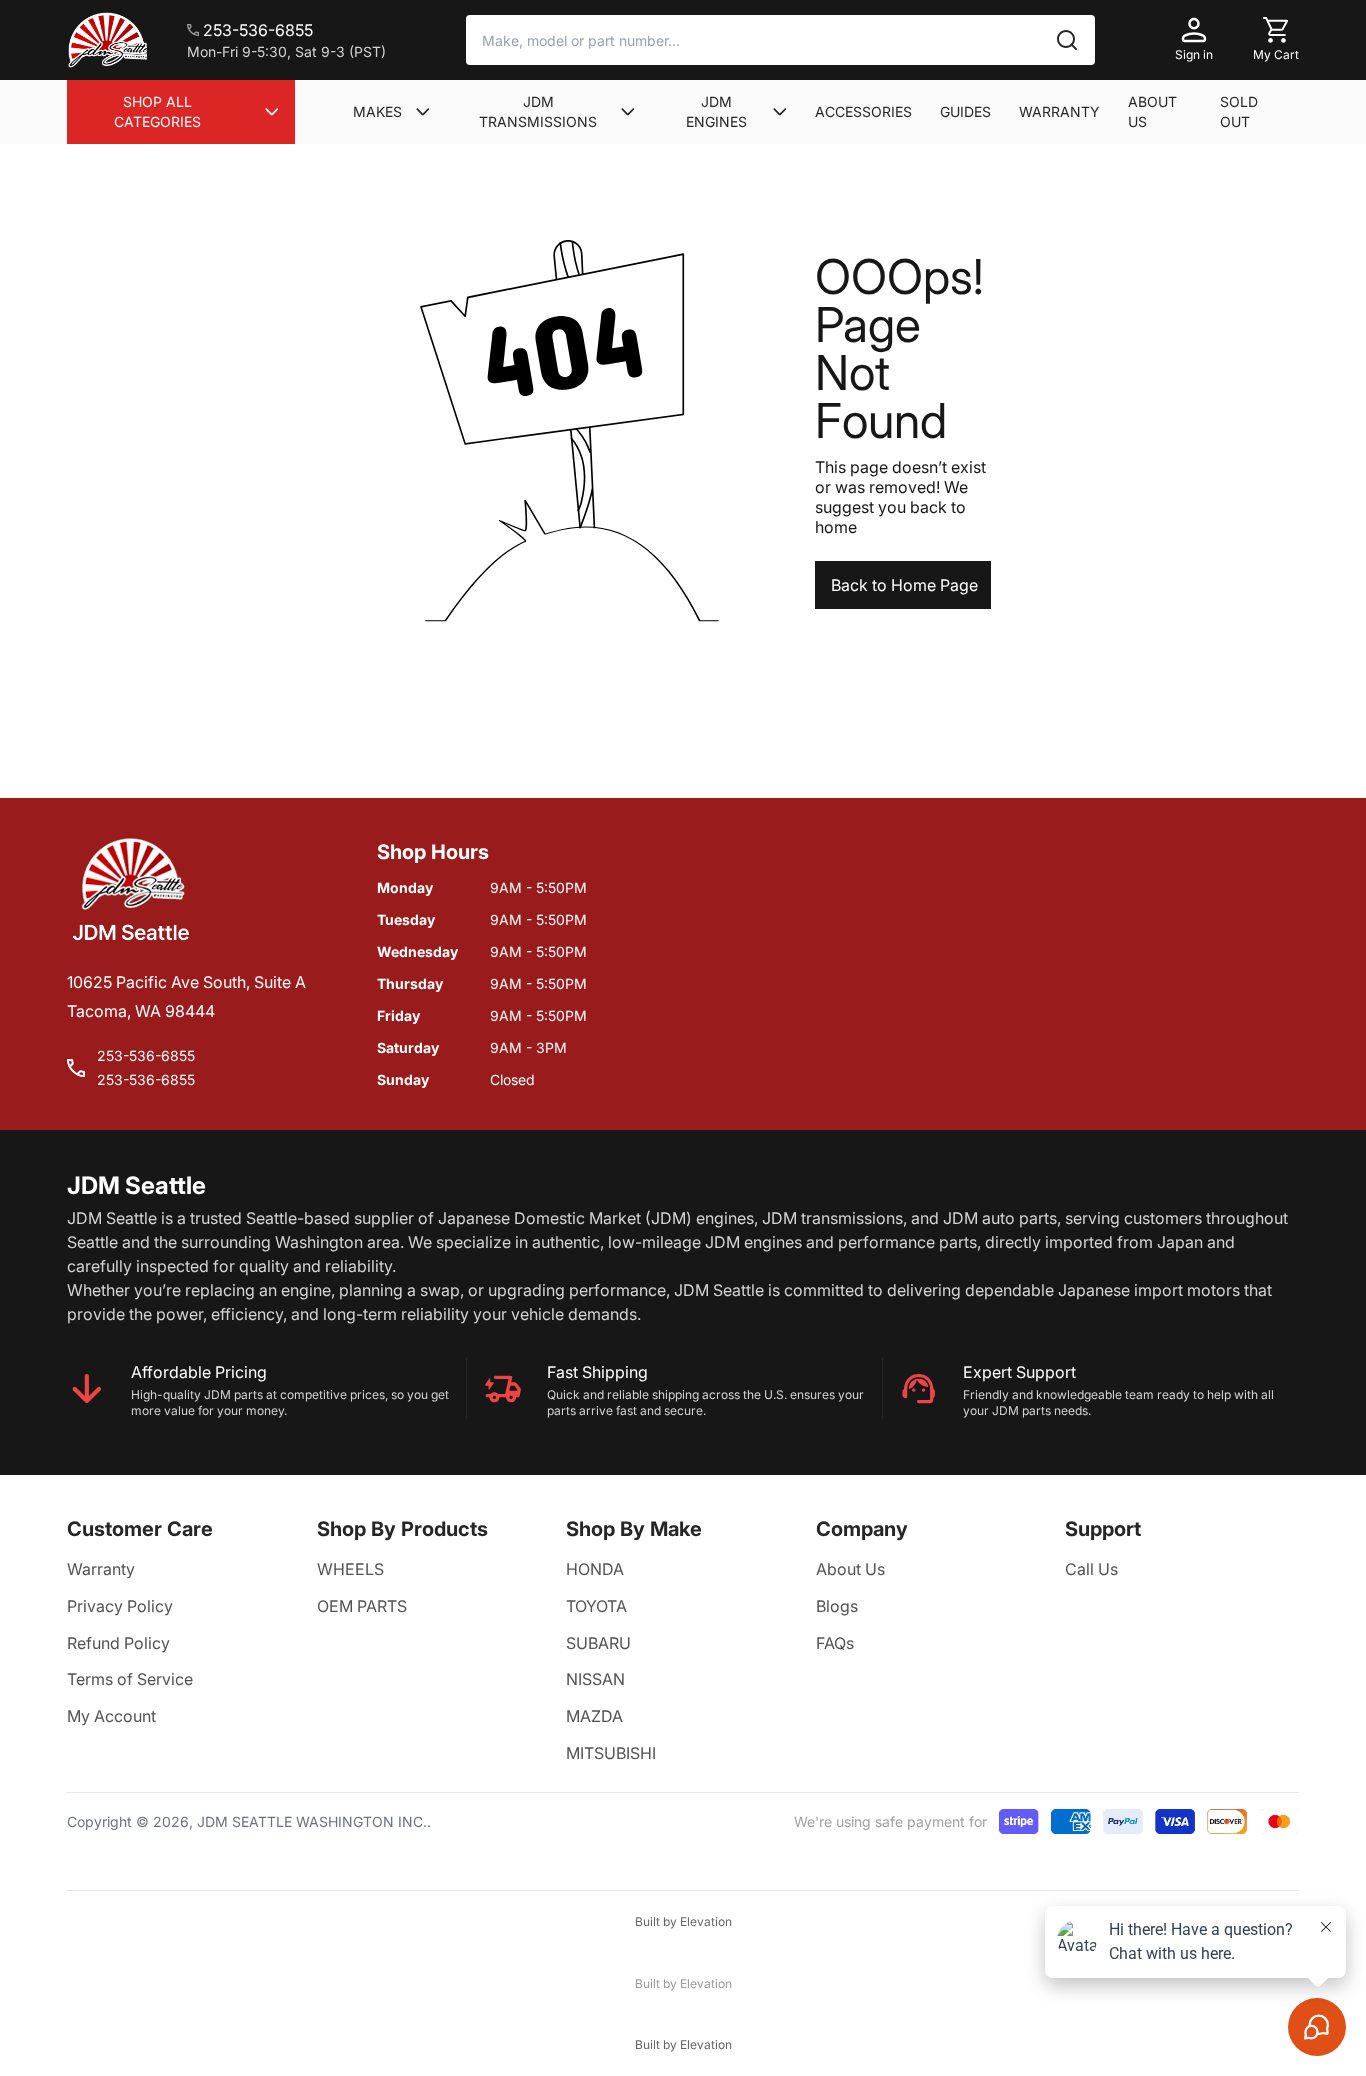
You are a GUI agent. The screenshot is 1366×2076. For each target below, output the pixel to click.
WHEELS (350, 1569)
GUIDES (965, 111)
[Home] (107, 40)
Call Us (1091, 1569)
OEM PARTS (362, 1606)
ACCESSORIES (863, 111)
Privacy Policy (120, 1606)
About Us (850, 1569)
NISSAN (595, 1679)
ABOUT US (1152, 111)
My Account (111, 1716)
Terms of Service (130, 1679)
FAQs (835, 1643)
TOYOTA (596, 1606)
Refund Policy (118, 1643)
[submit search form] (1067, 40)
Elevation (706, 1921)
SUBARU (598, 1643)
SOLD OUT (1239, 111)
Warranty (101, 1569)
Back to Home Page (904, 585)
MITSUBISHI (611, 1753)
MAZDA (594, 1716)
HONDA (595, 1569)
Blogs (837, 1606)
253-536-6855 (146, 1055)
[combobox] (780, 40)
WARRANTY (1059, 111)
